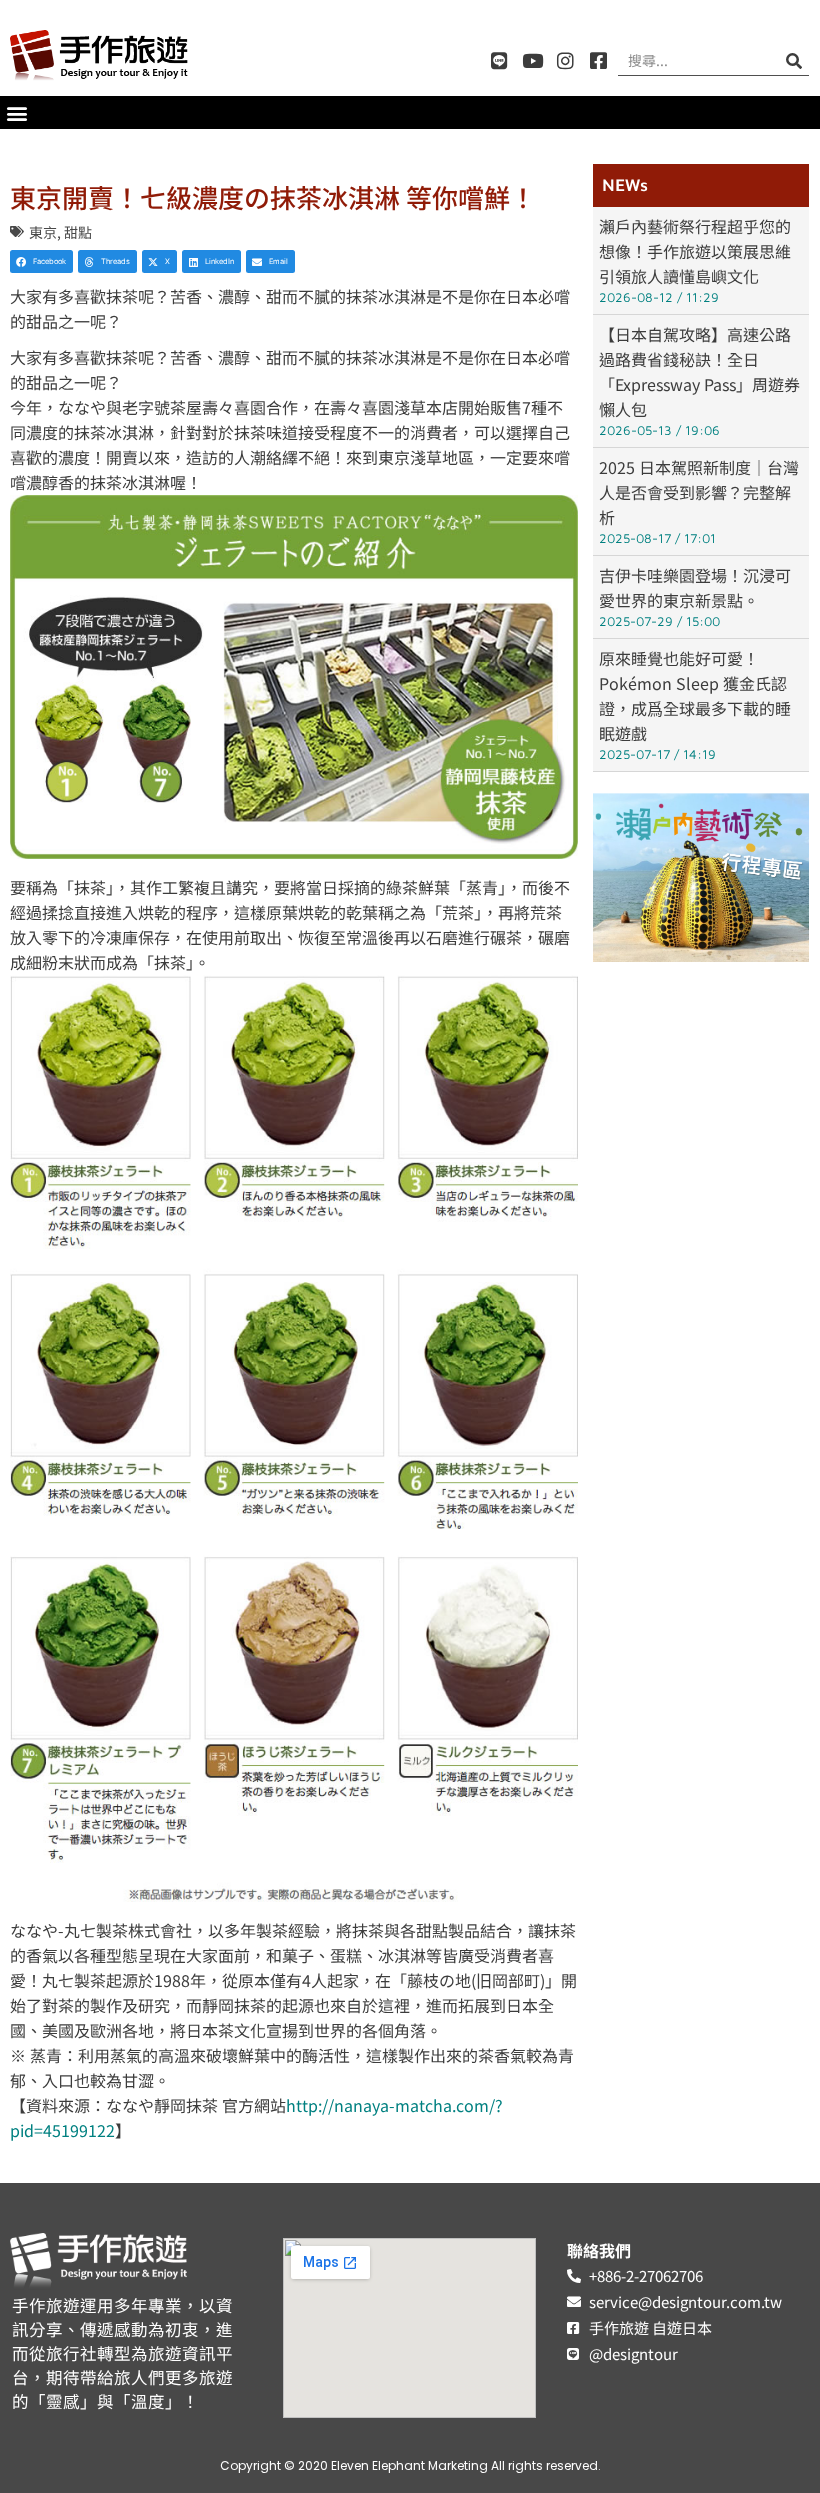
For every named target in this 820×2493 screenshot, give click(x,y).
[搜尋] (794, 60)
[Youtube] (532, 60)
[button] (16, 112)
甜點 (78, 232)
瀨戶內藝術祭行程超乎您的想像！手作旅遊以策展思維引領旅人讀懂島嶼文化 (695, 251)
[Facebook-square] (598, 60)
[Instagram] (565, 60)
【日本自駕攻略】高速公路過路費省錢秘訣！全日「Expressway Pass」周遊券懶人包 (699, 371)
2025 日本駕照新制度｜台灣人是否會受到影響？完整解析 (699, 492)
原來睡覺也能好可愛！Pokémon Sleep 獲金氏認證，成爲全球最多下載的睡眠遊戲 (695, 695)
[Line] (499, 60)
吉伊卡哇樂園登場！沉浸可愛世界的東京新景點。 (695, 587)
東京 (43, 232)
